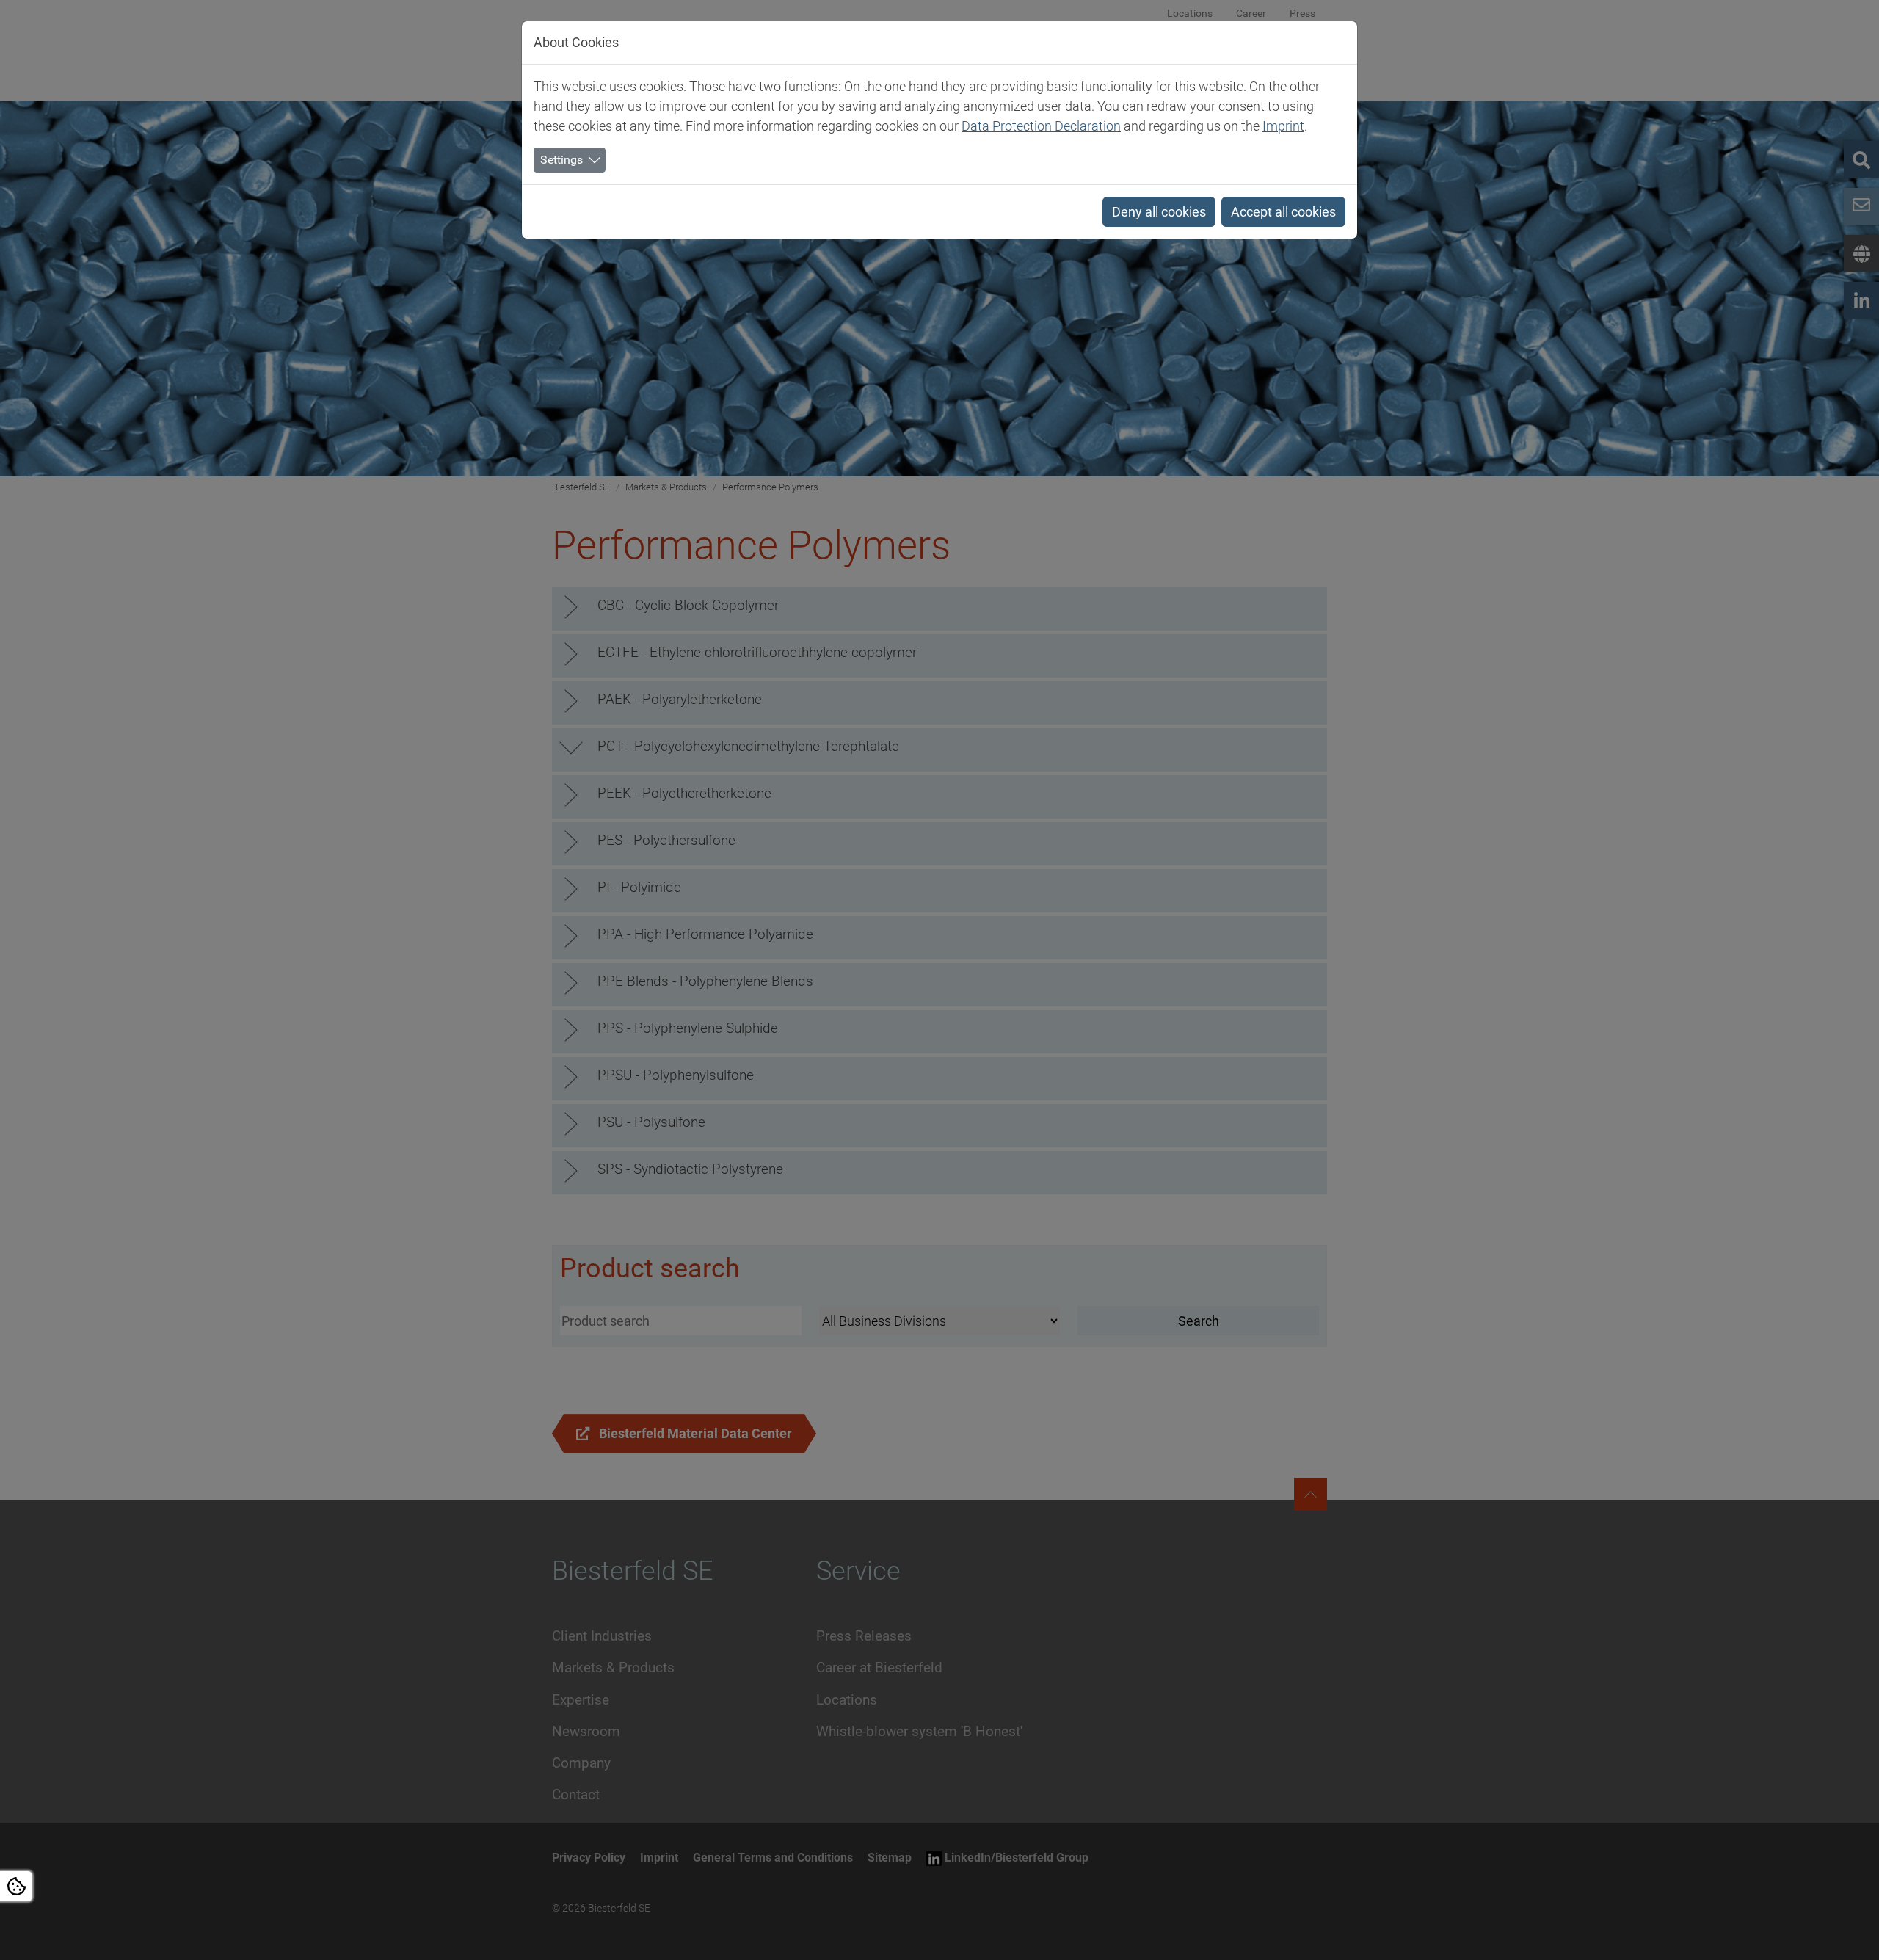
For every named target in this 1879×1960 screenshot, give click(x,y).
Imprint (1283, 126)
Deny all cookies (1159, 212)
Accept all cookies (1283, 212)
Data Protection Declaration (1041, 126)
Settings (561, 160)
